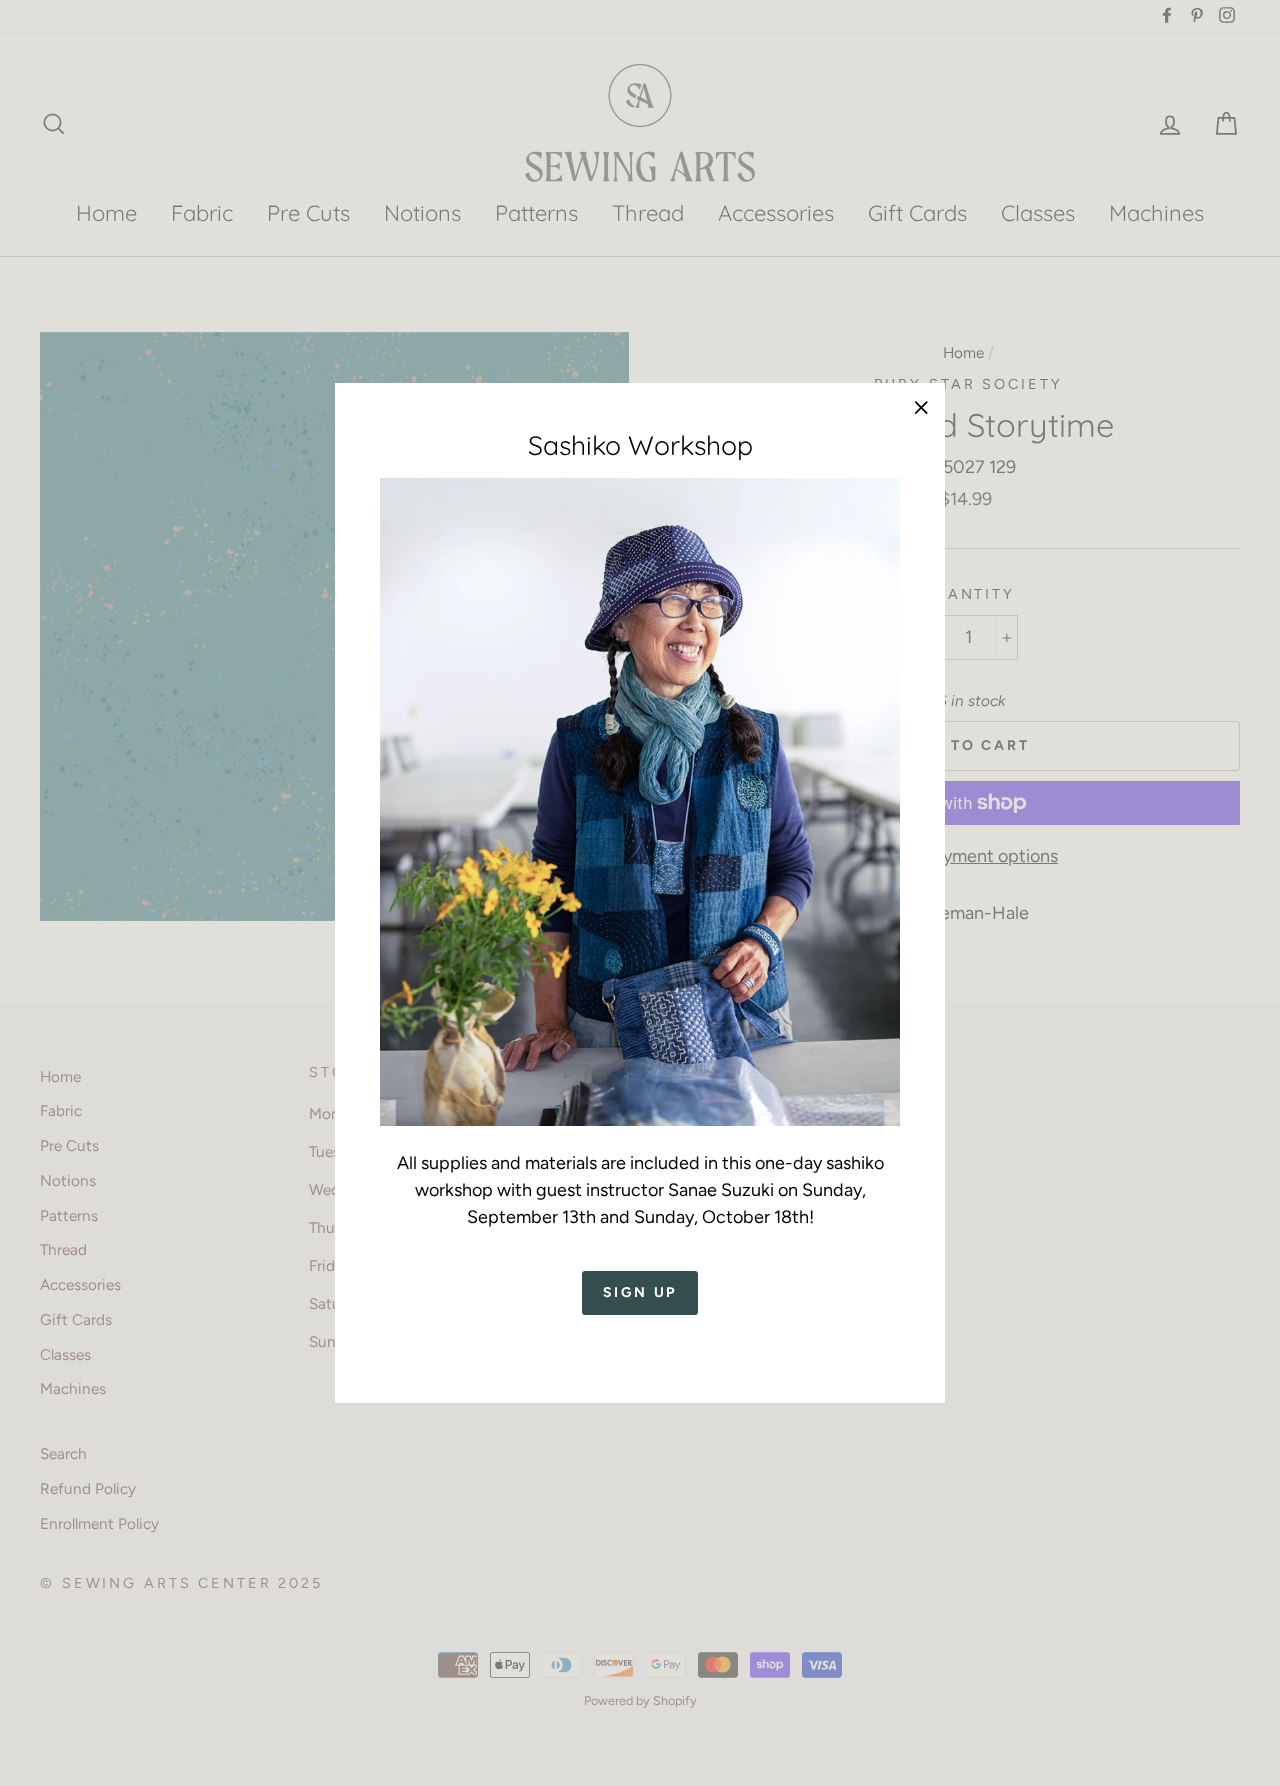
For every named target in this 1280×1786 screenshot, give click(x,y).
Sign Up (640, 1293)
